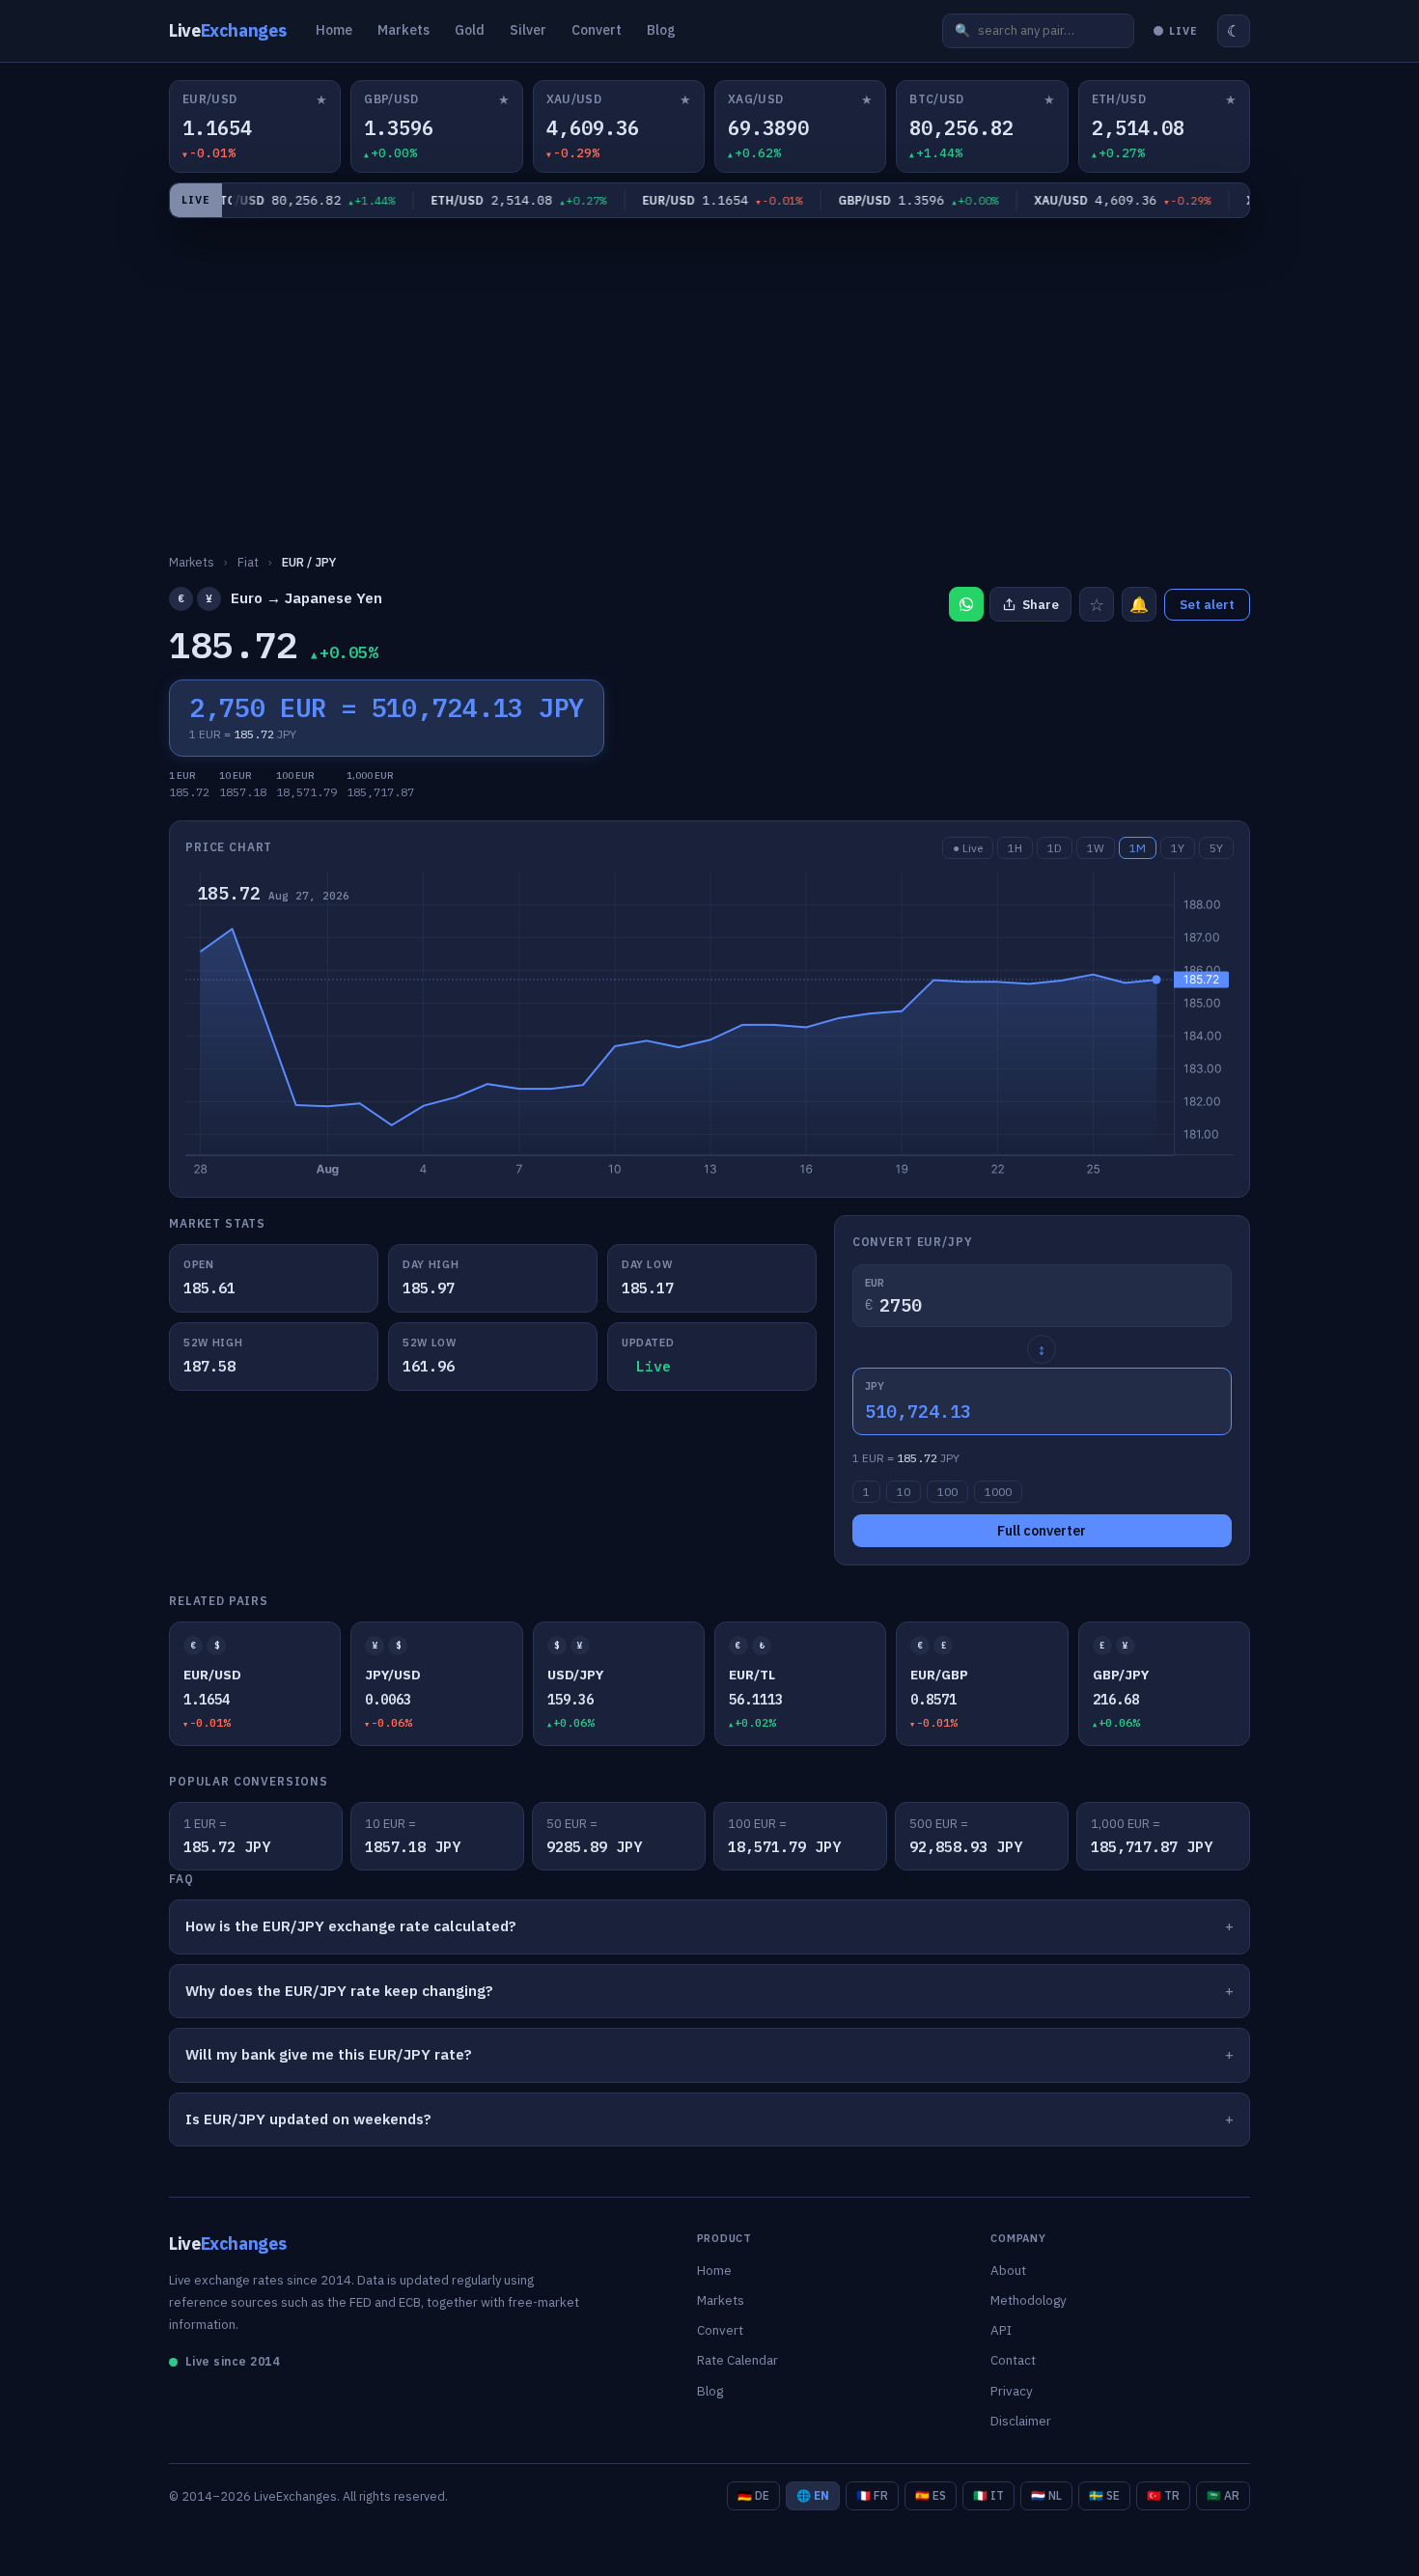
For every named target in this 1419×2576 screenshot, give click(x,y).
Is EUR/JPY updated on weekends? (308, 2119)
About (1008, 2270)
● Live (968, 848)
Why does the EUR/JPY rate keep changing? (339, 1991)
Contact (1013, 2360)
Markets (403, 30)
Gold (470, 30)
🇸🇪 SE (1104, 2495)
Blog (661, 30)
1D (1055, 848)
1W (1096, 848)
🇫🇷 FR (872, 2495)
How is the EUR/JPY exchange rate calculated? (351, 1926)
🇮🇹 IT (988, 2495)
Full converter (1042, 1531)
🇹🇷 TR (1163, 2495)
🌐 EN (813, 2495)
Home (334, 30)
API (1001, 2330)
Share (1041, 605)
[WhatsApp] (966, 604)
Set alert (1207, 605)
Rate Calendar (737, 2360)
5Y (1216, 848)
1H (1015, 848)
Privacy (1012, 2391)
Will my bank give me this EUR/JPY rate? (329, 2054)
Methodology (1029, 2300)
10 (904, 1492)
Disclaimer (1021, 2421)
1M (1138, 848)
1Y (1178, 848)
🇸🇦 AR (1223, 2495)
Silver (528, 30)
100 (947, 1492)
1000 (998, 1492)
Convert (597, 30)
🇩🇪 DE (753, 2495)
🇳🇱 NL (1046, 2495)
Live (227, 30)
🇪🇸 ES (931, 2495)
